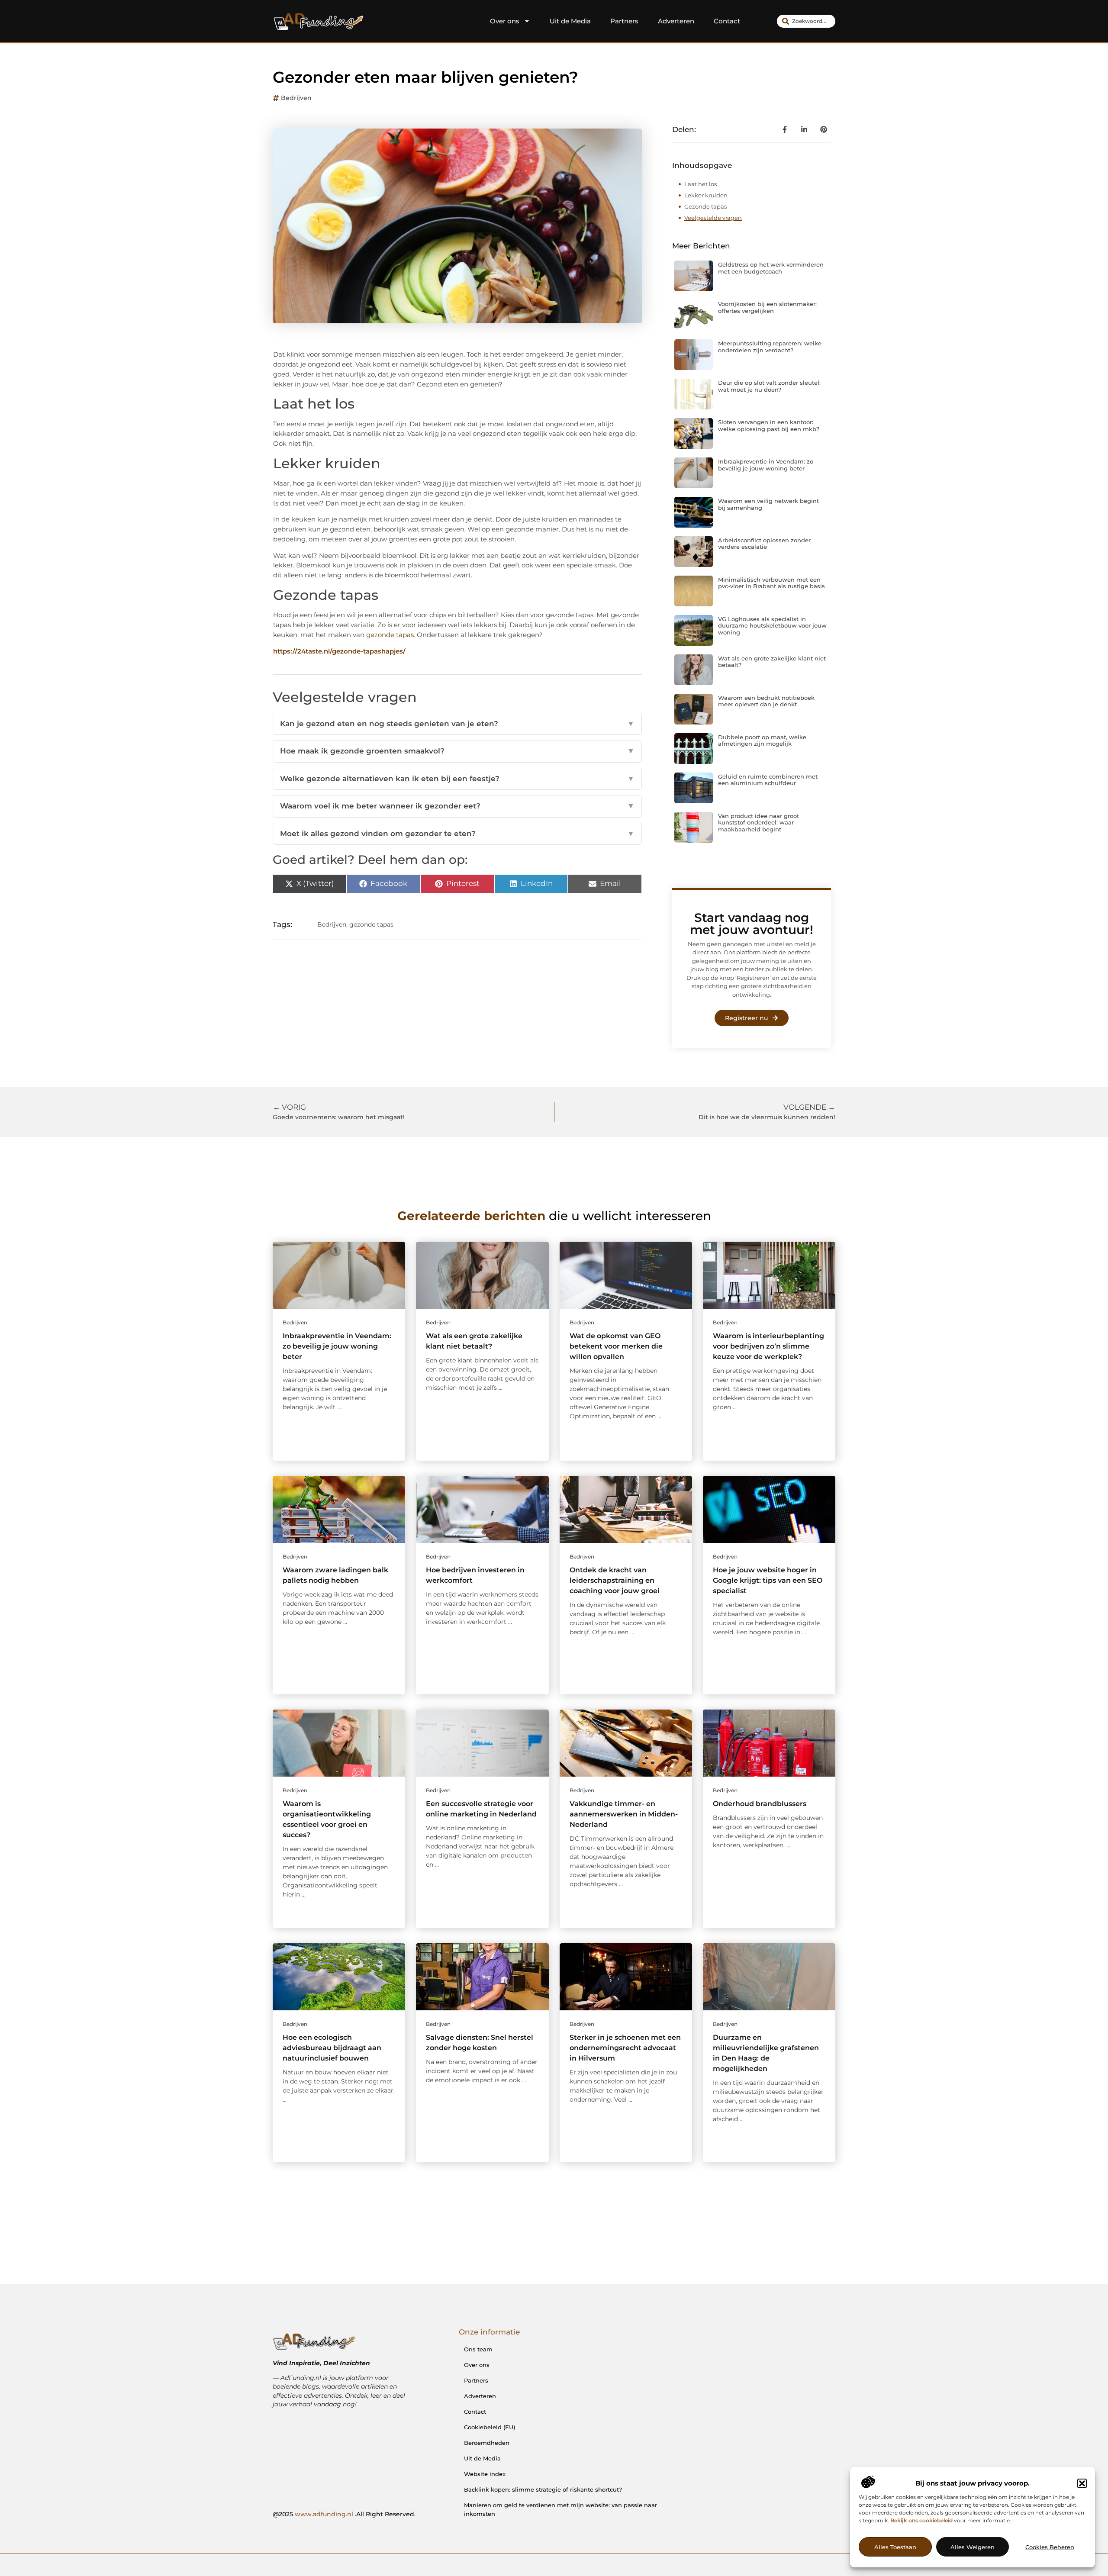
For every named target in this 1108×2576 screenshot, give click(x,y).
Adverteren (676, 21)
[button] (1082, 2483)
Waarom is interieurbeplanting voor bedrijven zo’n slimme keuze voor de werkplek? (768, 1346)
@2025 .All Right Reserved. (344, 2514)
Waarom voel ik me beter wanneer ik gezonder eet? (457, 806)
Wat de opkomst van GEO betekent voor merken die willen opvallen (616, 1346)
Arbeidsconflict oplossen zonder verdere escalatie (764, 544)
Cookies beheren (1050, 2547)
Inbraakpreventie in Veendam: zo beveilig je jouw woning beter (766, 465)
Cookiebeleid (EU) (490, 2427)
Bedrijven (296, 98)
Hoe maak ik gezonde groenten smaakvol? (457, 751)
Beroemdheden (487, 2443)
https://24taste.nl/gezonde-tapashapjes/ (339, 651)
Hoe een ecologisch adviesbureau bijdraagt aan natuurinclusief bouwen (332, 2048)
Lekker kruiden (706, 195)
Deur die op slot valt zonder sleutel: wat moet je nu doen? (769, 386)
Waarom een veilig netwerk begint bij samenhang (768, 504)
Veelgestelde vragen (713, 218)
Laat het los (701, 184)
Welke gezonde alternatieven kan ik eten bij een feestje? (457, 779)
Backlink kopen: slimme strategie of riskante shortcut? (543, 2489)
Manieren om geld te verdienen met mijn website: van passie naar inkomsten (560, 2509)
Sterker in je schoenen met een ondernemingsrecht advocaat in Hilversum (625, 2048)
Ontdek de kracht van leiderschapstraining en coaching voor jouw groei (615, 1580)
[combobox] (806, 21)
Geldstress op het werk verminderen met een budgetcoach (771, 268)
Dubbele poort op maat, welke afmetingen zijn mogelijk (762, 741)
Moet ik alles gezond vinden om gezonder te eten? (457, 834)
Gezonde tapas (705, 206)
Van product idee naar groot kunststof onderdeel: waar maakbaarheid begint (759, 823)
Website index (485, 2474)
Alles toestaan (895, 2547)
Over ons (505, 21)
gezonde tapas (390, 635)
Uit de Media (570, 21)
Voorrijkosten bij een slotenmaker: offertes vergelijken (767, 307)
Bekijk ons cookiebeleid (921, 2520)
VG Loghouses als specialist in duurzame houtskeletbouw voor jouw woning (772, 626)
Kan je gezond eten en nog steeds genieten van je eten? (457, 724)
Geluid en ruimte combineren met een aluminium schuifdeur (768, 780)
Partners (624, 21)
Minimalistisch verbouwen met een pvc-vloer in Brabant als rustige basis (771, 583)
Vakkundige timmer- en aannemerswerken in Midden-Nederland (624, 1814)
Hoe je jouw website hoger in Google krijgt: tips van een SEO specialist (768, 1580)
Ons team (478, 2349)
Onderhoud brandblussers (760, 1804)
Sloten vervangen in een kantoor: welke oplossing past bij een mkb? (769, 425)
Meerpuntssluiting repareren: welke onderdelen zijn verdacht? (770, 347)
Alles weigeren (973, 2547)
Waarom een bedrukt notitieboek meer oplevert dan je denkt (766, 701)
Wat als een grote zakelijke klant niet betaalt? (772, 662)
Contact (727, 21)
